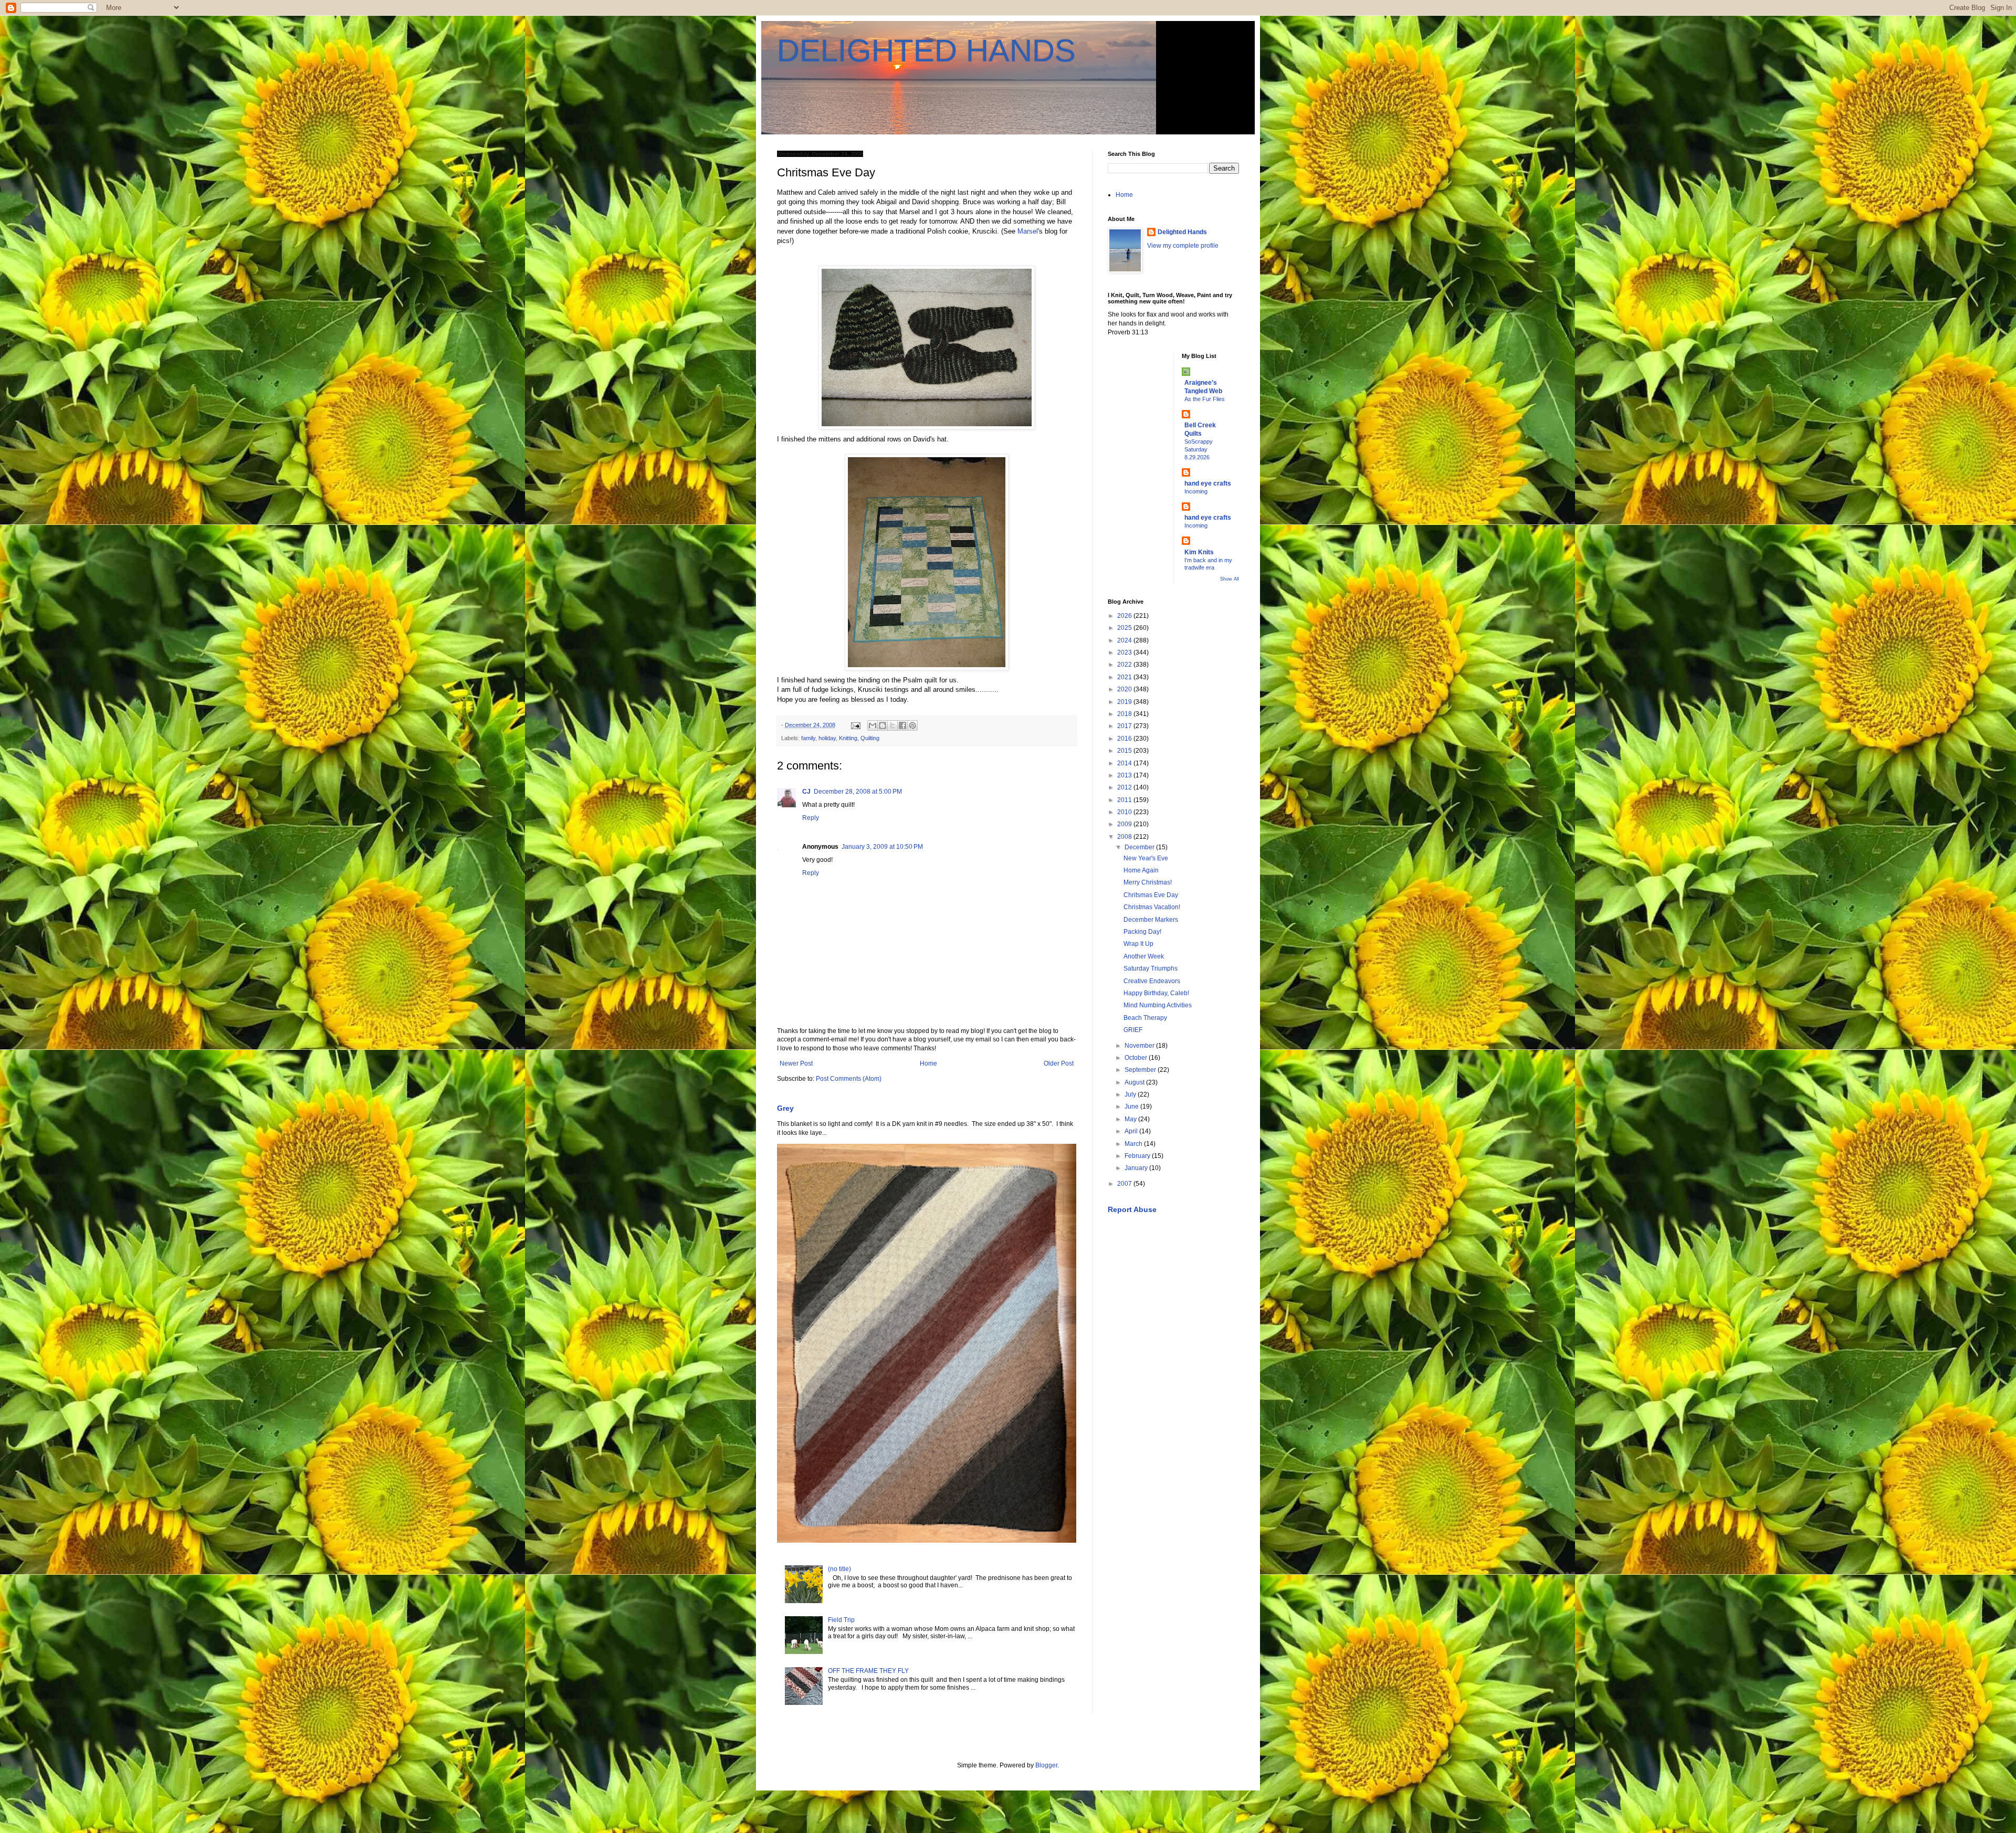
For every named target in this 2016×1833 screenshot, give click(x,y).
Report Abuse (1132, 1209)
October (1137, 1058)
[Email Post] (855, 725)
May (1131, 1119)
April (1132, 1131)
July (1131, 1094)
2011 (1125, 800)
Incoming (1196, 491)
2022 (1125, 665)
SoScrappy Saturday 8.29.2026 (1199, 449)
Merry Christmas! (1148, 882)
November (1140, 1046)
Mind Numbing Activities (1158, 1005)
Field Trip (841, 1620)
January (1137, 1168)
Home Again (1141, 870)
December (1140, 847)
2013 (1125, 775)
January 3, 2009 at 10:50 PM (882, 847)
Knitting (848, 738)
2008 (1125, 837)
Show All (1230, 579)
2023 (1125, 652)
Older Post (1059, 1063)
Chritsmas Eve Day (1151, 895)
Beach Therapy (1145, 1018)
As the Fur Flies (1205, 399)
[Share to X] (892, 725)
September (1141, 1070)
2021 (1125, 677)
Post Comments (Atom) (849, 1079)
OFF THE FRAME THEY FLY (868, 1671)
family (808, 738)
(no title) (839, 1569)
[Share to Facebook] (902, 725)
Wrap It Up (1138, 944)
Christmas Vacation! (1152, 907)
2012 (1125, 787)
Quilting (870, 738)
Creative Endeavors (1152, 981)
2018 (1125, 714)
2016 (1125, 739)
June (1132, 1107)
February (1138, 1156)
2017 (1125, 726)
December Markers (1151, 920)
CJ (806, 792)
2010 (1125, 812)
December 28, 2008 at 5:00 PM (858, 792)
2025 (1125, 628)
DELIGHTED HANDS (926, 51)
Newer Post (796, 1063)
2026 (1125, 616)
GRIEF (1133, 1030)
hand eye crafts (1208, 483)
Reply (811, 818)
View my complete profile (1183, 246)
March (1134, 1144)
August (1135, 1082)
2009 (1125, 824)
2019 (1125, 702)
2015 (1125, 751)
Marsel (1028, 231)
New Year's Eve (1146, 858)
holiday (827, 738)
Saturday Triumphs (1151, 968)
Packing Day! (1142, 932)
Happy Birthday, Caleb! (1156, 993)
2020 (1125, 689)
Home (928, 1063)
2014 (1125, 763)
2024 (1125, 640)
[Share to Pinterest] (912, 725)
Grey (785, 1108)
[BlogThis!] (883, 725)
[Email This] (873, 725)
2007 (1125, 1184)
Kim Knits (1199, 552)
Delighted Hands (1182, 232)
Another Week (1144, 956)
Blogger (1046, 1765)
